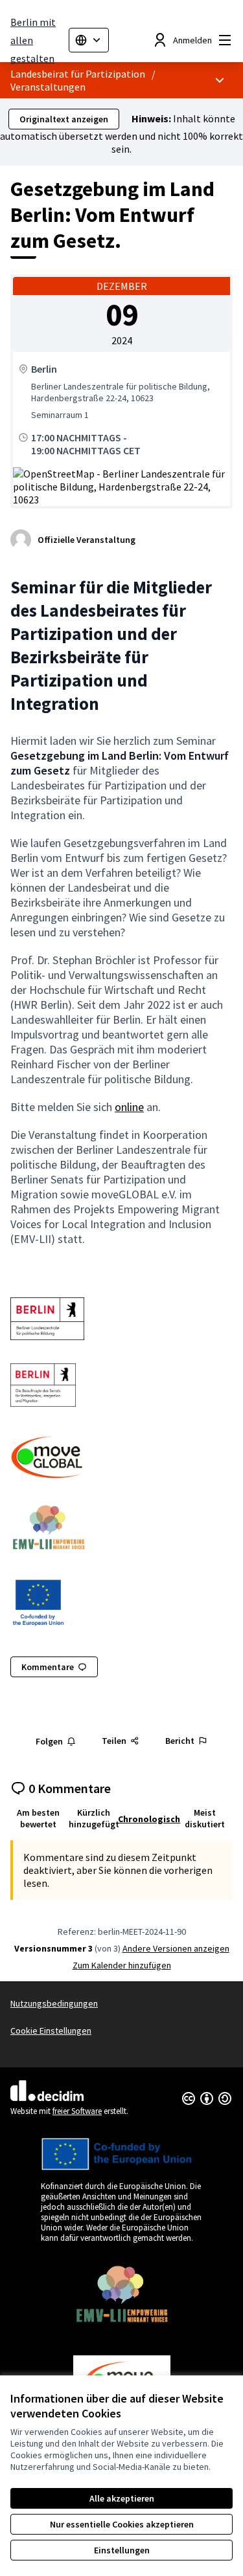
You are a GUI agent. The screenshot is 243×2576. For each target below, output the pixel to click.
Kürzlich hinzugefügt (94, 1818)
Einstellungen (122, 2550)
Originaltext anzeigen (64, 119)
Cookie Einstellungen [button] (51, 2031)
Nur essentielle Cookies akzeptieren (122, 2524)
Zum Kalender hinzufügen (122, 1965)
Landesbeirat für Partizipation (78, 74)
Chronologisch (149, 1819)
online (129, 1107)
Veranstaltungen (48, 87)
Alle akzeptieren (122, 2498)
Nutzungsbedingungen (54, 2003)
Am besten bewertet (38, 1818)
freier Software (77, 2111)
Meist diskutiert (205, 1818)
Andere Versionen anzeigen (176, 1948)
